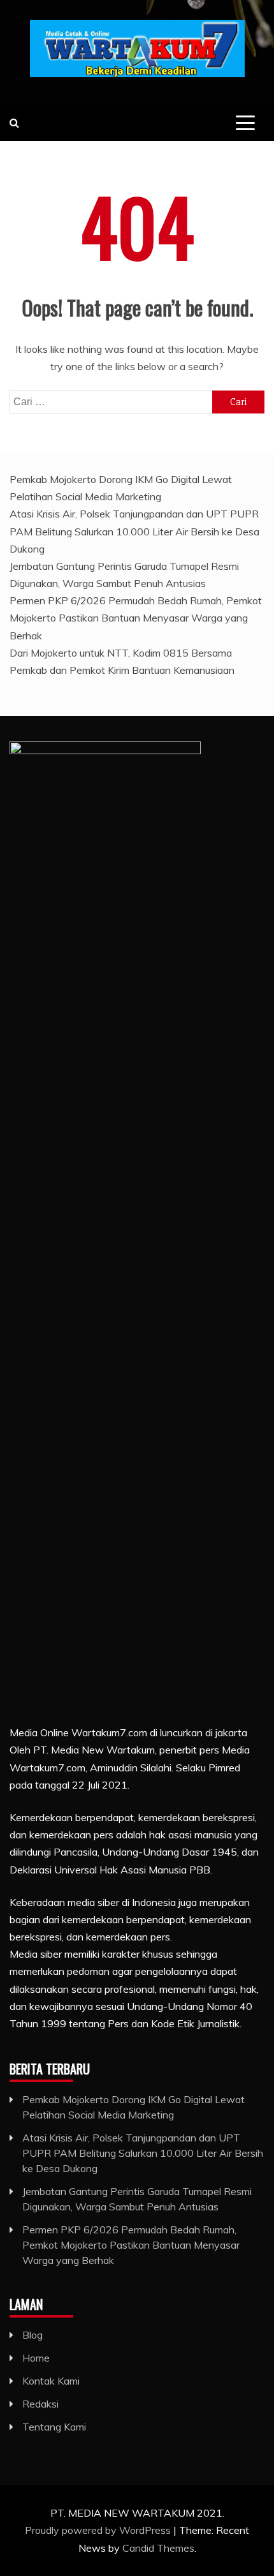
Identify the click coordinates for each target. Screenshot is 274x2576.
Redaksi (40, 2404)
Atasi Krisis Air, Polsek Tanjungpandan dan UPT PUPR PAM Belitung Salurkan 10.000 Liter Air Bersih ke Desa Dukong (134, 531)
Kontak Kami (51, 2381)
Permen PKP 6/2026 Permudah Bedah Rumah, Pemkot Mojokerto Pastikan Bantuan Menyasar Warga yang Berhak (136, 618)
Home (36, 2358)
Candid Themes (158, 2548)
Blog (32, 2335)
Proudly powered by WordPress (99, 2530)
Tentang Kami (54, 2427)
